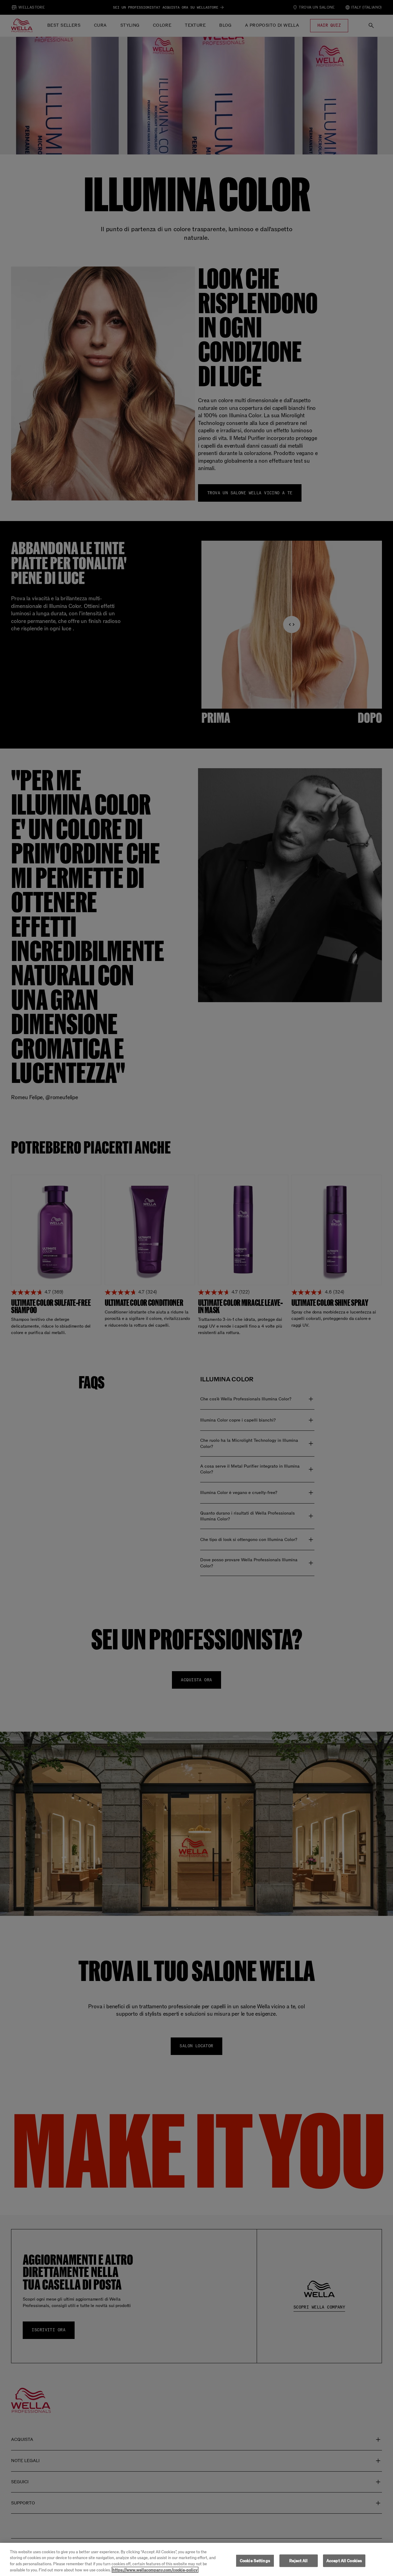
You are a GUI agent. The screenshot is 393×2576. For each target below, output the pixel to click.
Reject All (298, 2561)
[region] (196, 2559)
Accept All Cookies (344, 2561)
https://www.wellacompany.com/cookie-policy (155, 2570)
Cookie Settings (255, 2561)
